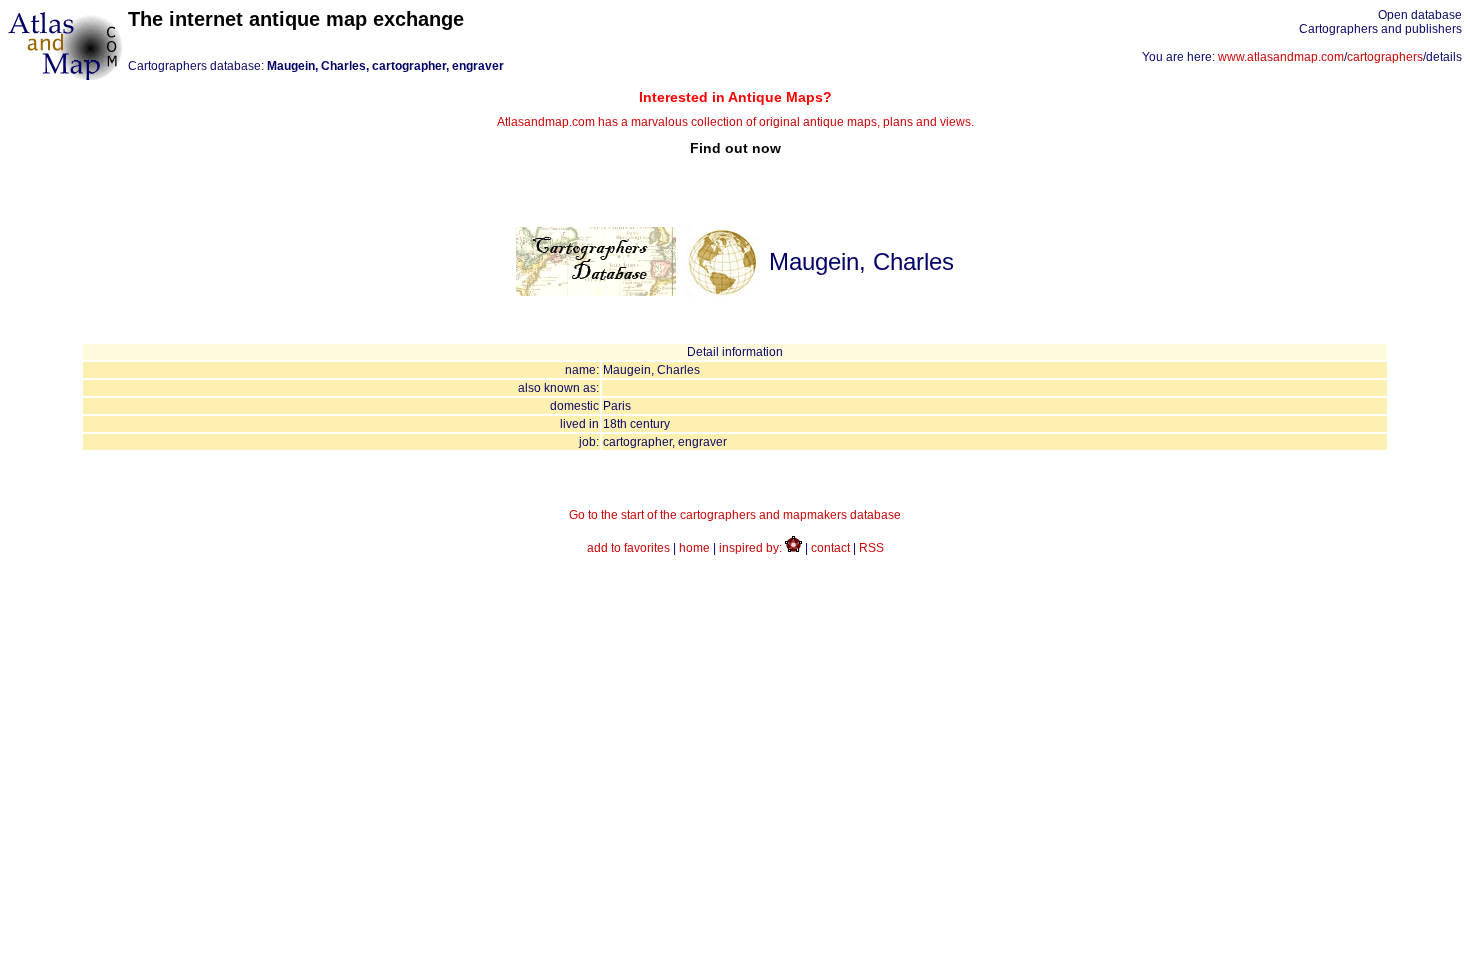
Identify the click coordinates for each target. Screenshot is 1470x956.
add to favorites (628, 548)
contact (830, 548)
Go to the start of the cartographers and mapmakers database (735, 515)
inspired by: (752, 548)
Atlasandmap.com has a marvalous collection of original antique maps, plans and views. (735, 122)
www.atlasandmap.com (1281, 57)
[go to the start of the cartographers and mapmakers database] (596, 292)
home (694, 548)
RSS (871, 548)
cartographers (1385, 57)
